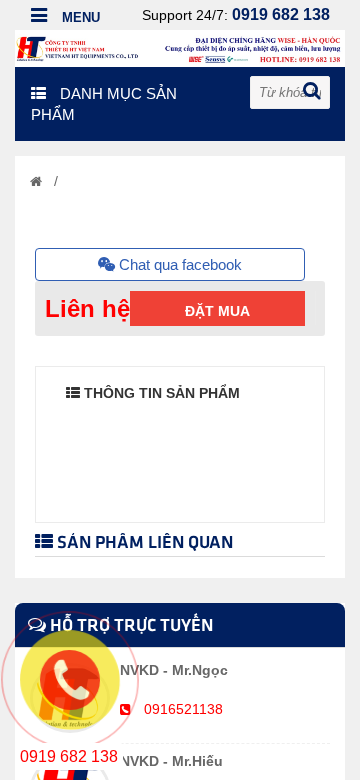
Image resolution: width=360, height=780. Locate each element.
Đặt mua (217, 311)
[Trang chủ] (36, 181)
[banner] (180, 47)
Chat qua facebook (178, 264)
